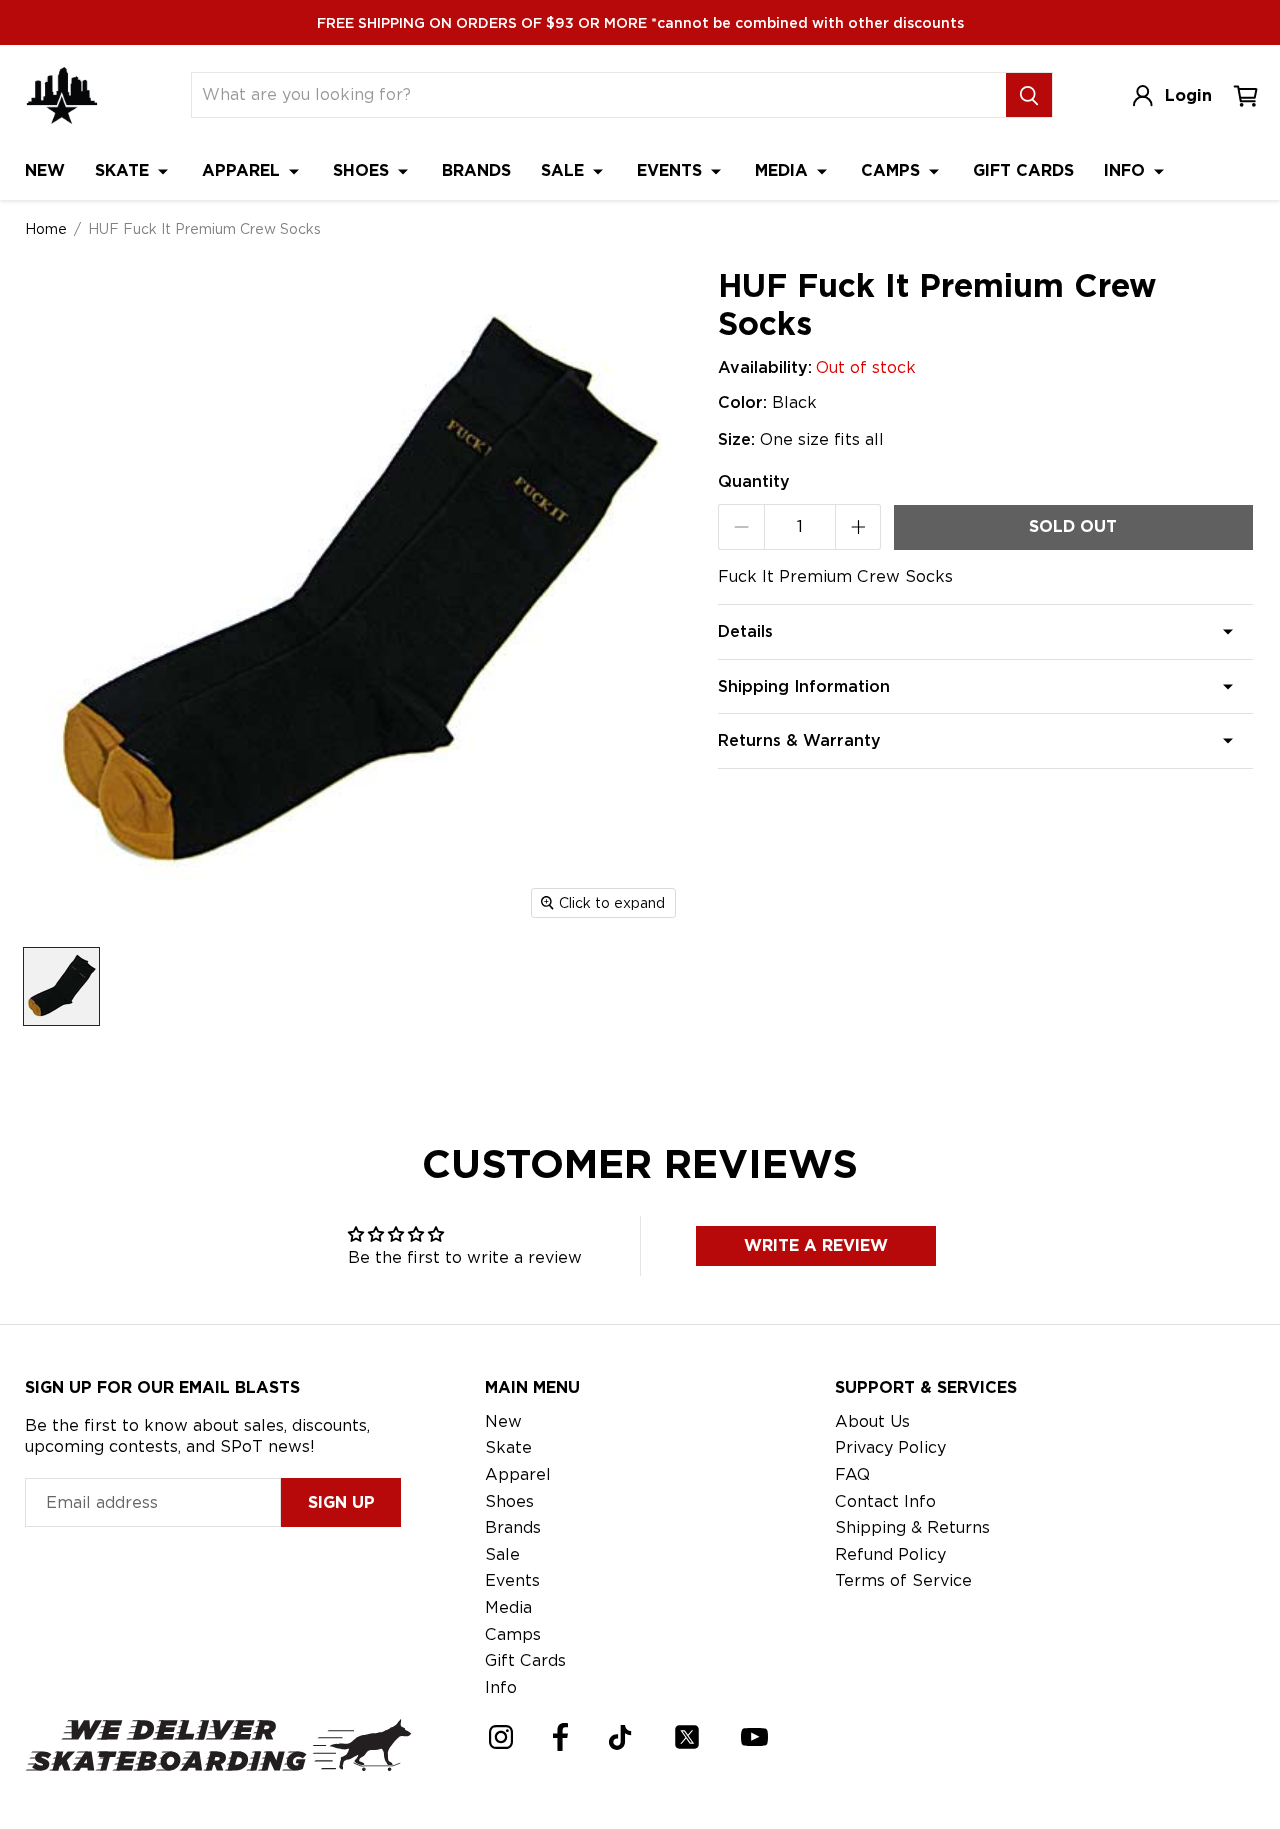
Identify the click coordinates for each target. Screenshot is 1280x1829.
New (45, 170)
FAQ (852, 1474)
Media (784, 170)
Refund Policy (890, 1554)
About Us (872, 1421)
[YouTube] (754, 1737)
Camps (893, 170)
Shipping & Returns (912, 1527)
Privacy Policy (890, 1447)
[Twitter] (687, 1737)
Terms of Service (903, 1580)
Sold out (1073, 526)
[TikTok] (620, 1737)
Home (46, 229)
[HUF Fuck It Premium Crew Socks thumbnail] (61, 986)
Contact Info (885, 1501)
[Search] (1029, 95)
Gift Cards (1023, 170)
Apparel (243, 170)
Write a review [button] (816, 1245)
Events (672, 170)
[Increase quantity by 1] (858, 527)
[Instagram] (501, 1737)
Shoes (363, 170)
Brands (476, 170)
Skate (124, 170)
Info (1127, 170)
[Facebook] (560, 1737)
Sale (565, 170)
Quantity (754, 481)
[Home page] (62, 95)
